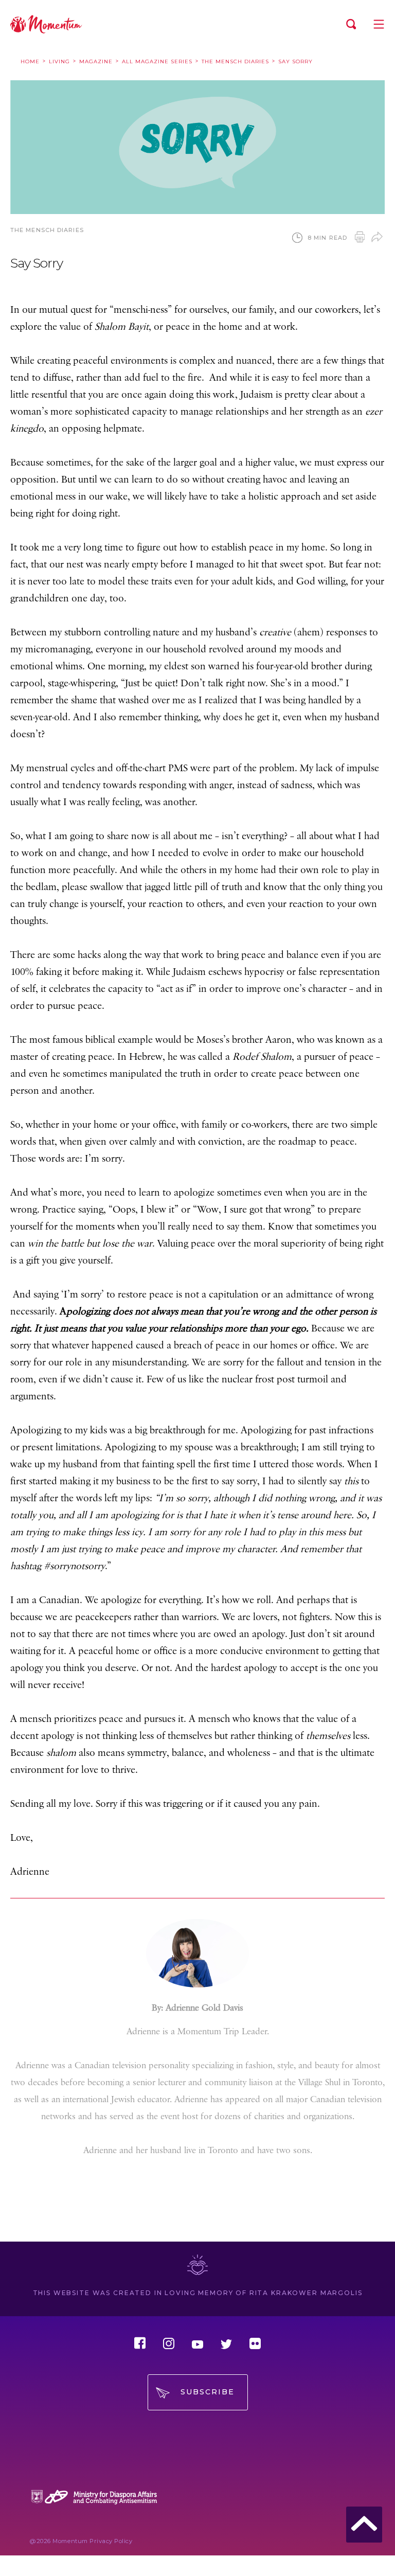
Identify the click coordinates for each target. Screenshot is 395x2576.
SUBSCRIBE (208, 2392)
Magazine (96, 61)
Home (30, 61)
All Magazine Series (157, 61)
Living (59, 61)
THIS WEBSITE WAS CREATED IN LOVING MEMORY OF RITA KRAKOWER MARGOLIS (198, 2293)
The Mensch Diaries (235, 61)
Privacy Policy (111, 2541)
